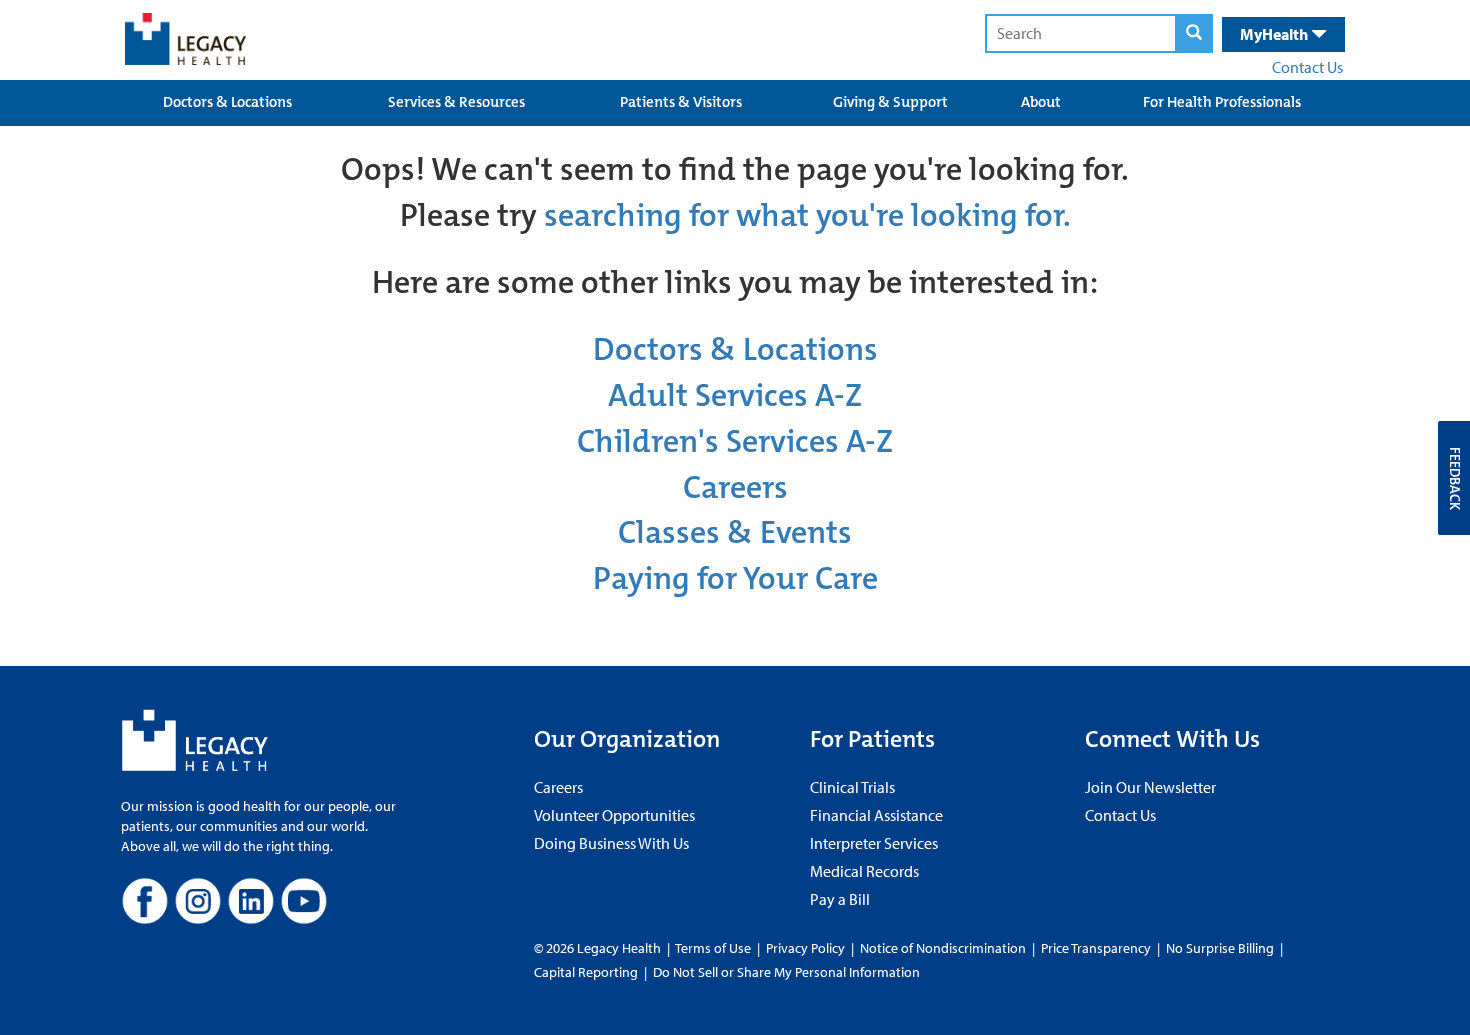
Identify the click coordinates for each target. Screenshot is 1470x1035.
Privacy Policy (805, 948)
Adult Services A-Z (735, 395)
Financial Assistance (876, 815)
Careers (735, 487)
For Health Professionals (1222, 102)
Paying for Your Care (735, 578)
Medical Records (864, 871)
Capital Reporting (586, 972)
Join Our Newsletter (1150, 787)
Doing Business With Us (611, 843)
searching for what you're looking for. (807, 215)
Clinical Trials (852, 787)
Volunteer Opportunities (614, 815)
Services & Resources (456, 102)
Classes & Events (735, 532)
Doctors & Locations (227, 102)
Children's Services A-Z (735, 441)
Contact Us (1307, 67)
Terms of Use (714, 948)
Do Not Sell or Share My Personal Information (786, 972)
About (1041, 102)
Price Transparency (1096, 948)
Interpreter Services (874, 843)
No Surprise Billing (1220, 948)
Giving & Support (890, 102)
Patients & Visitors (681, 102)
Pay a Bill (840, 899)
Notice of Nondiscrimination (943, 948)
